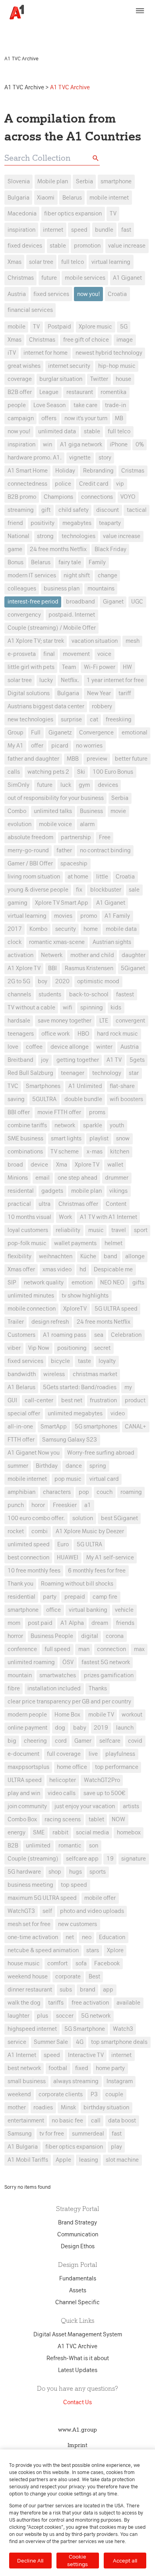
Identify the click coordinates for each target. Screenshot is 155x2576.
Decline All (30, 2561)
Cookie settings (77, 2560)
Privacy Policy (24, 34)
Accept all (125, 2561)
